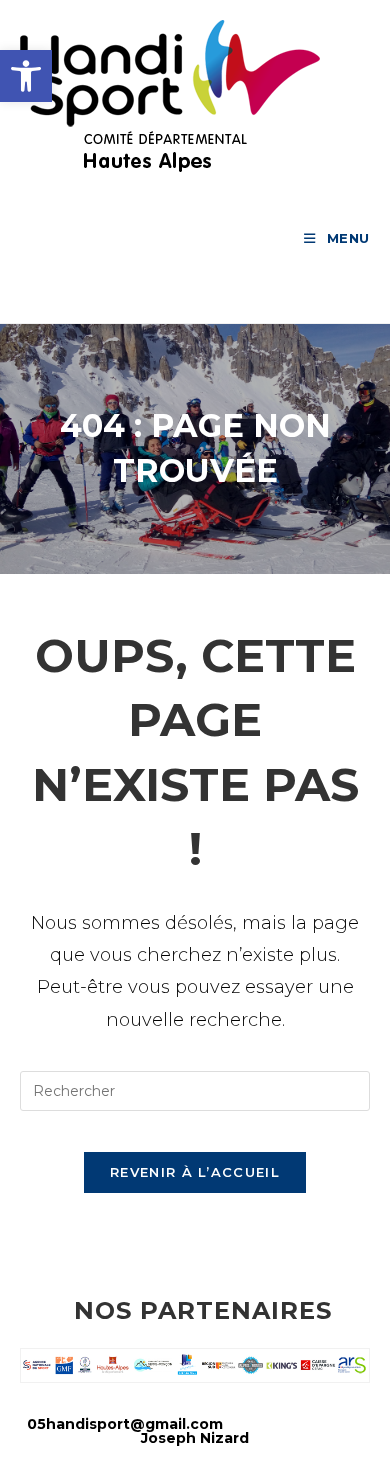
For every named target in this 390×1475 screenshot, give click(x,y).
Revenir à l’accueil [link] (195, 1172)
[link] (26, 76)
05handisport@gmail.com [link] (125, 1424)
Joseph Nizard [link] (195, 1438)
